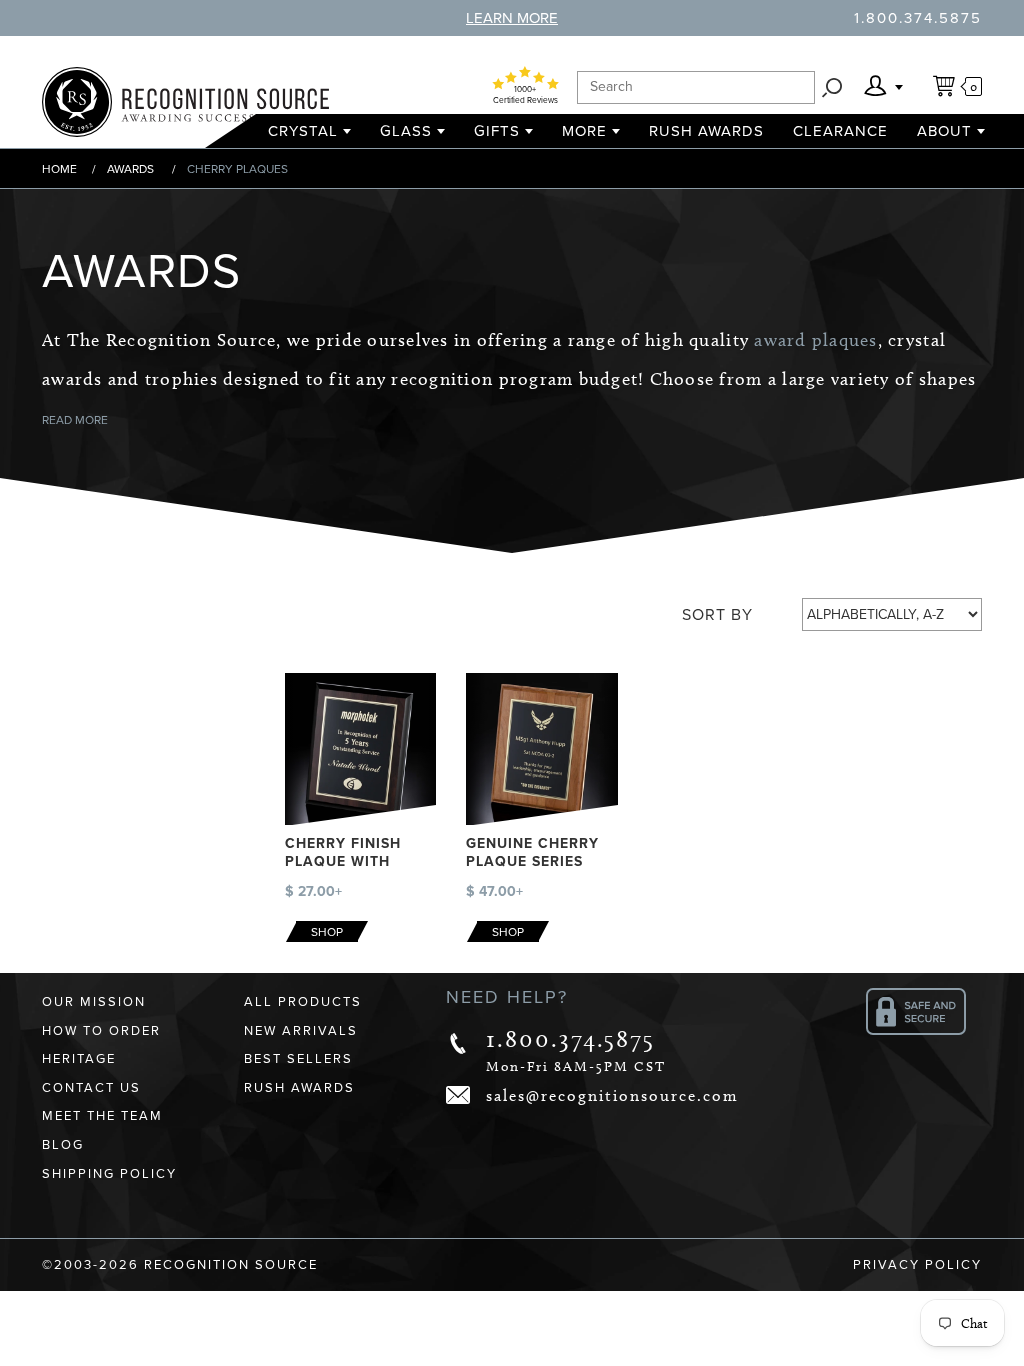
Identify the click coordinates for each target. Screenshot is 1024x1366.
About (944, 131)
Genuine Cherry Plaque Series (532, 852)
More (584, 131)
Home (59, 169)
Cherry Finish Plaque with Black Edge (343, 861)
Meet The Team (102, 1116)
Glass (406, 131)
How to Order (101, 1031)
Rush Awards (706, 131)
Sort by (717, 615)
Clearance (840, 131)
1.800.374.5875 (918, 18)
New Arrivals (301, 1031)
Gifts (497, 131)
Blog (63, 1145)
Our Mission (94, 1002)
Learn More (512, 18)
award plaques (815, 340)
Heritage (79, 1059)
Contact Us (91, 1088)
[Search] (832, 87)
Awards (130, 169)
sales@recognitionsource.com (612, 1095)
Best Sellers (298, 1059)
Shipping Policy (109, 1174)
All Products (303, 1002)
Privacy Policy (917, 1265)
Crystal (303, 131)
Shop (327, 932)
